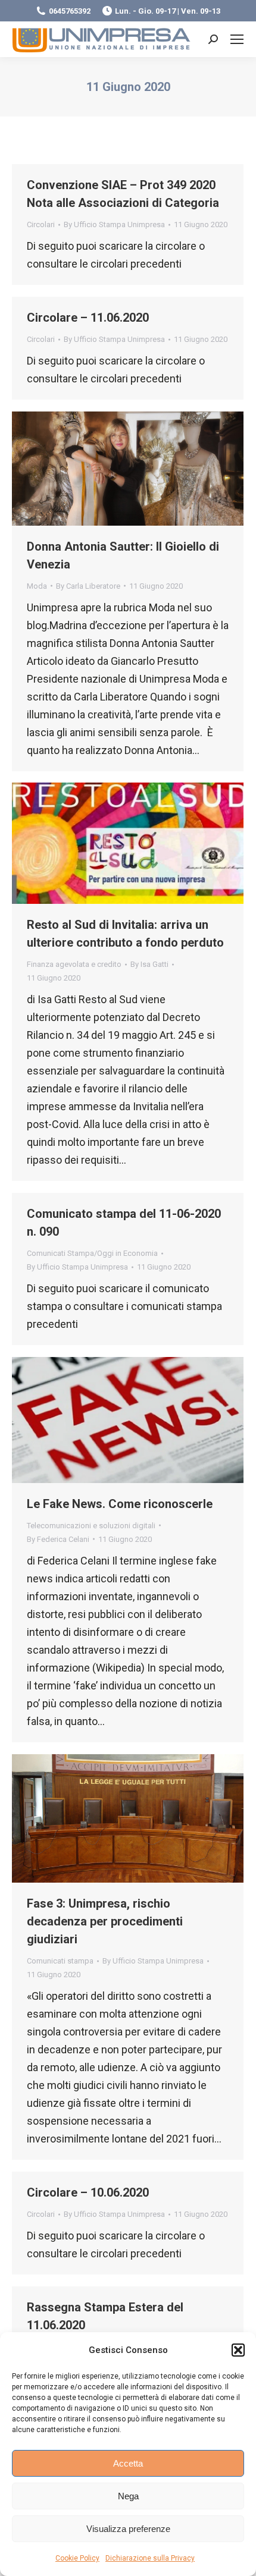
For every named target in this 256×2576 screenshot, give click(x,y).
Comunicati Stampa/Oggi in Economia (92, 1253)
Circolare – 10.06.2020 (88, 2192)
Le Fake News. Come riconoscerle (120, 1504)
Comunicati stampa (60, 1961)
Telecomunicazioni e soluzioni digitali (91, 1526)
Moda (37, 586)
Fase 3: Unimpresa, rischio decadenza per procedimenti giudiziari (105, 1921)
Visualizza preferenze (128, 2529)
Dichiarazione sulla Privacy (150, 2558)
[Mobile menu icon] (237, 39)
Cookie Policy (77, 2558)
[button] (238, 2350)
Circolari (41, 224)
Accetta (128, 2463)
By (114, 224)
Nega (128, 2496)
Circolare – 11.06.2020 (88, 318)
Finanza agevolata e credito (74, 964)
